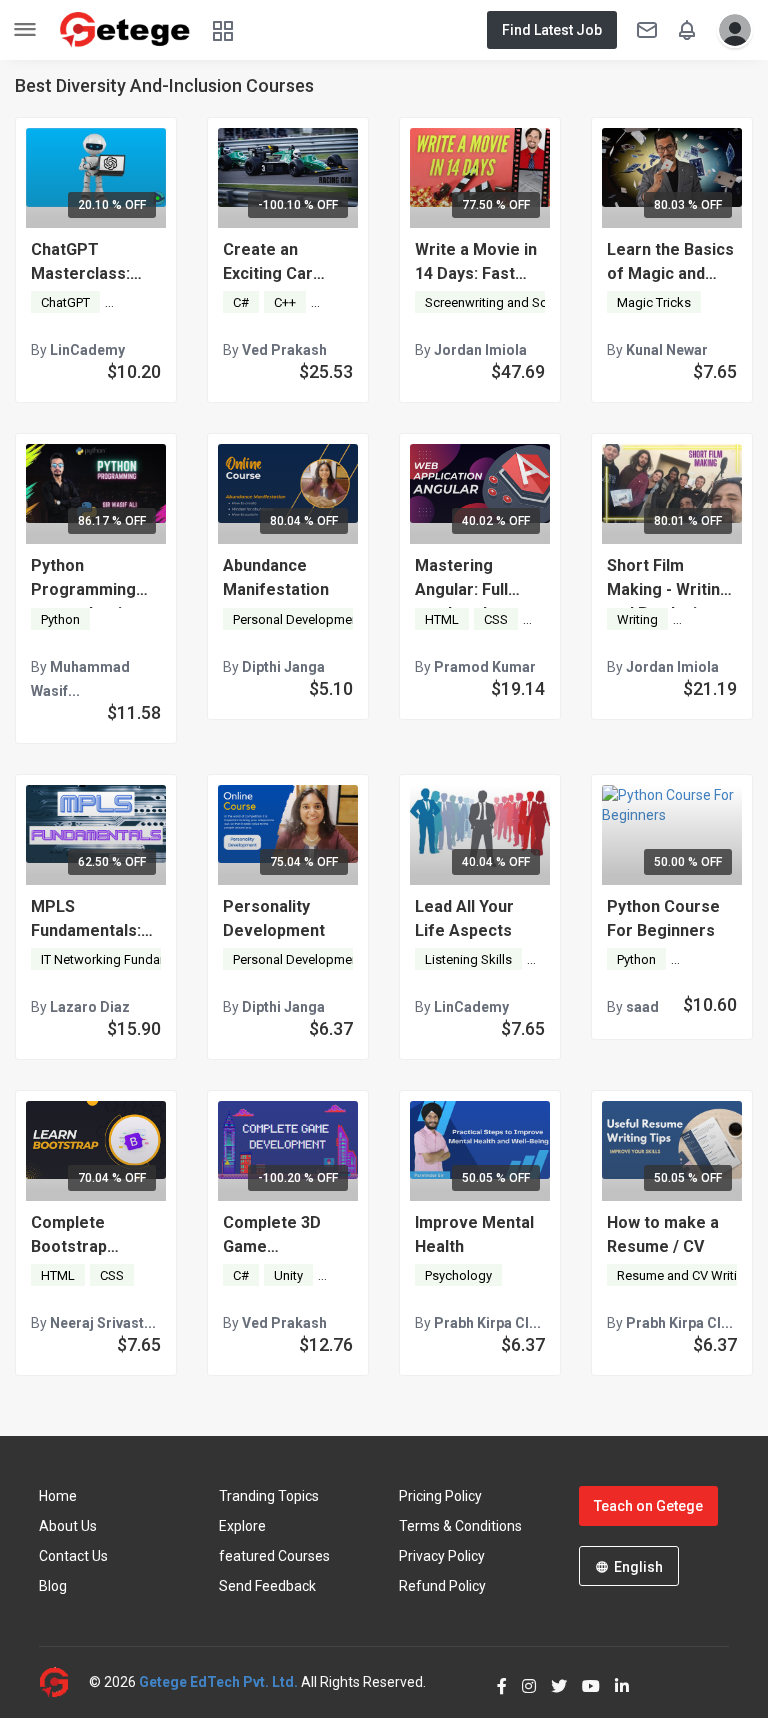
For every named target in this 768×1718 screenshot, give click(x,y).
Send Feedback (267, 1586)
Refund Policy (442, 1586)
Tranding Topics (269, 1496)
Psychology (458, 1275)
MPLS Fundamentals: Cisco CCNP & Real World (86, 920)
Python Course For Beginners (663, 918)
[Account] (730, 30)
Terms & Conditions (460, 1526)
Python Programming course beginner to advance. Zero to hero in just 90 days (96, 579)
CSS (496, 619)
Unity (335, 302)
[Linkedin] (614, 1682)
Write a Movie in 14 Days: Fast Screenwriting (476, 263)
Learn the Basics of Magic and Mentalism (670, 263)
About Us (68, 1526)
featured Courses (274, 1556)
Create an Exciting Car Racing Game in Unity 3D (281, 263)
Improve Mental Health (474, 1234)
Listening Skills (468, 959)
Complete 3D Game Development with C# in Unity (281, 1236)
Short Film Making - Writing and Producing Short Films (668, 579)
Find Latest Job (552, 30)
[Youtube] (583, 1682)
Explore (242, 1526)
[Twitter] (551, 1682)
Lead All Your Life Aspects (464, 918)
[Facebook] (494, 1682)
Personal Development (298, 619)
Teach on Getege (648, 1506)
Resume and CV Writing (684, 1275)
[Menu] (25, 30)
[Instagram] (521, 1682)
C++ (285, 302)
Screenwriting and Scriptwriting (515, 302)
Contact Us (73, 1556)
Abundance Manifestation (276, 577)
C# (241, 302)
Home (58, 1496)
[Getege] (64, 1682)
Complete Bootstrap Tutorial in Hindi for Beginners (89, 1236)
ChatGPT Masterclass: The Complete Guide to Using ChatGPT (86, 263)
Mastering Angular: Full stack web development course (465, 579)
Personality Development (274, 918)
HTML (442, 619)
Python (60, 619)
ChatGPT (65, 302)
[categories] (223, 29)
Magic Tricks (654, 302)
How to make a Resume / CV (663, 1234)
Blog (53, 1586)
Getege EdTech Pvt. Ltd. (218, 1682)
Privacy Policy (442, 1556)
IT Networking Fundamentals (123, 959)
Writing (637, 619)
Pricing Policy (440, 1496)
